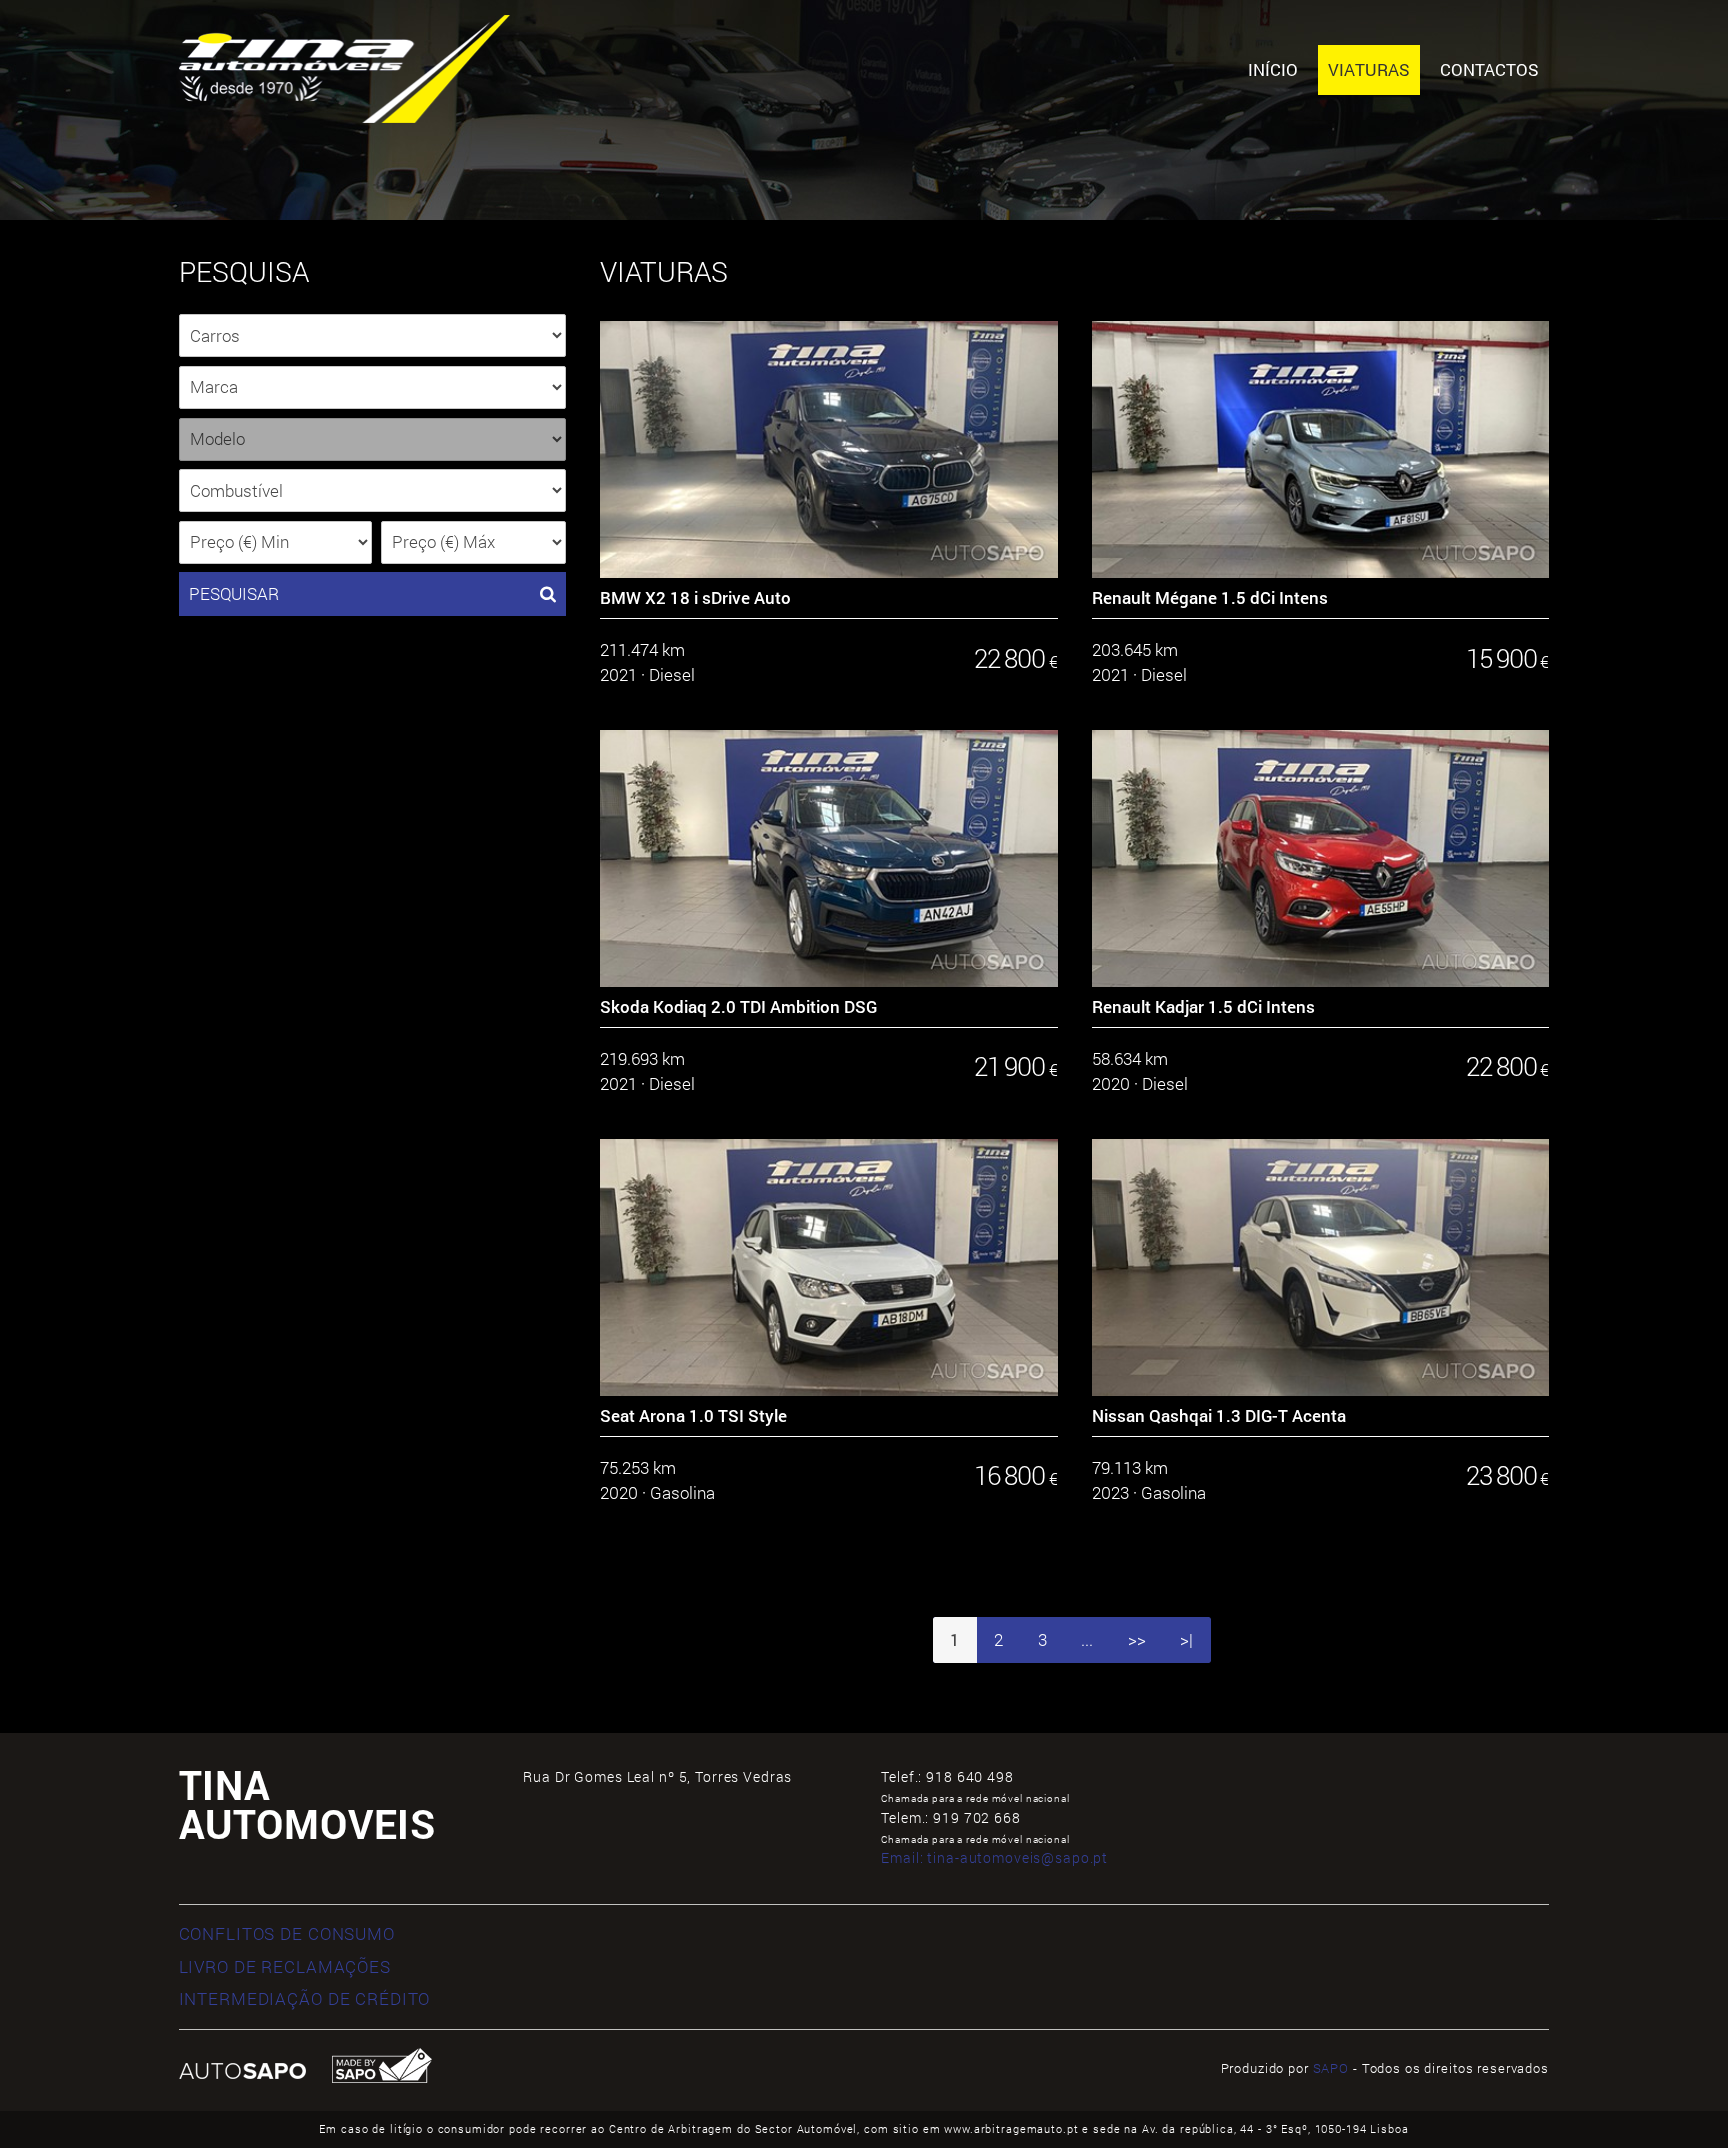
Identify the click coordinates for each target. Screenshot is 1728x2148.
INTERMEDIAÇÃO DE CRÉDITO (305, 1998)
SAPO (1331, 2068)
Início (1273, 69)
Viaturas (1369, 69)
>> (1137, 1639)
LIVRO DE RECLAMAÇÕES (285, 1966)
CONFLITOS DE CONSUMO (287, 1933)
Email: (994, 1857)
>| (1186, 1639)
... (1087, 1639)
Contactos (1489, 69)
